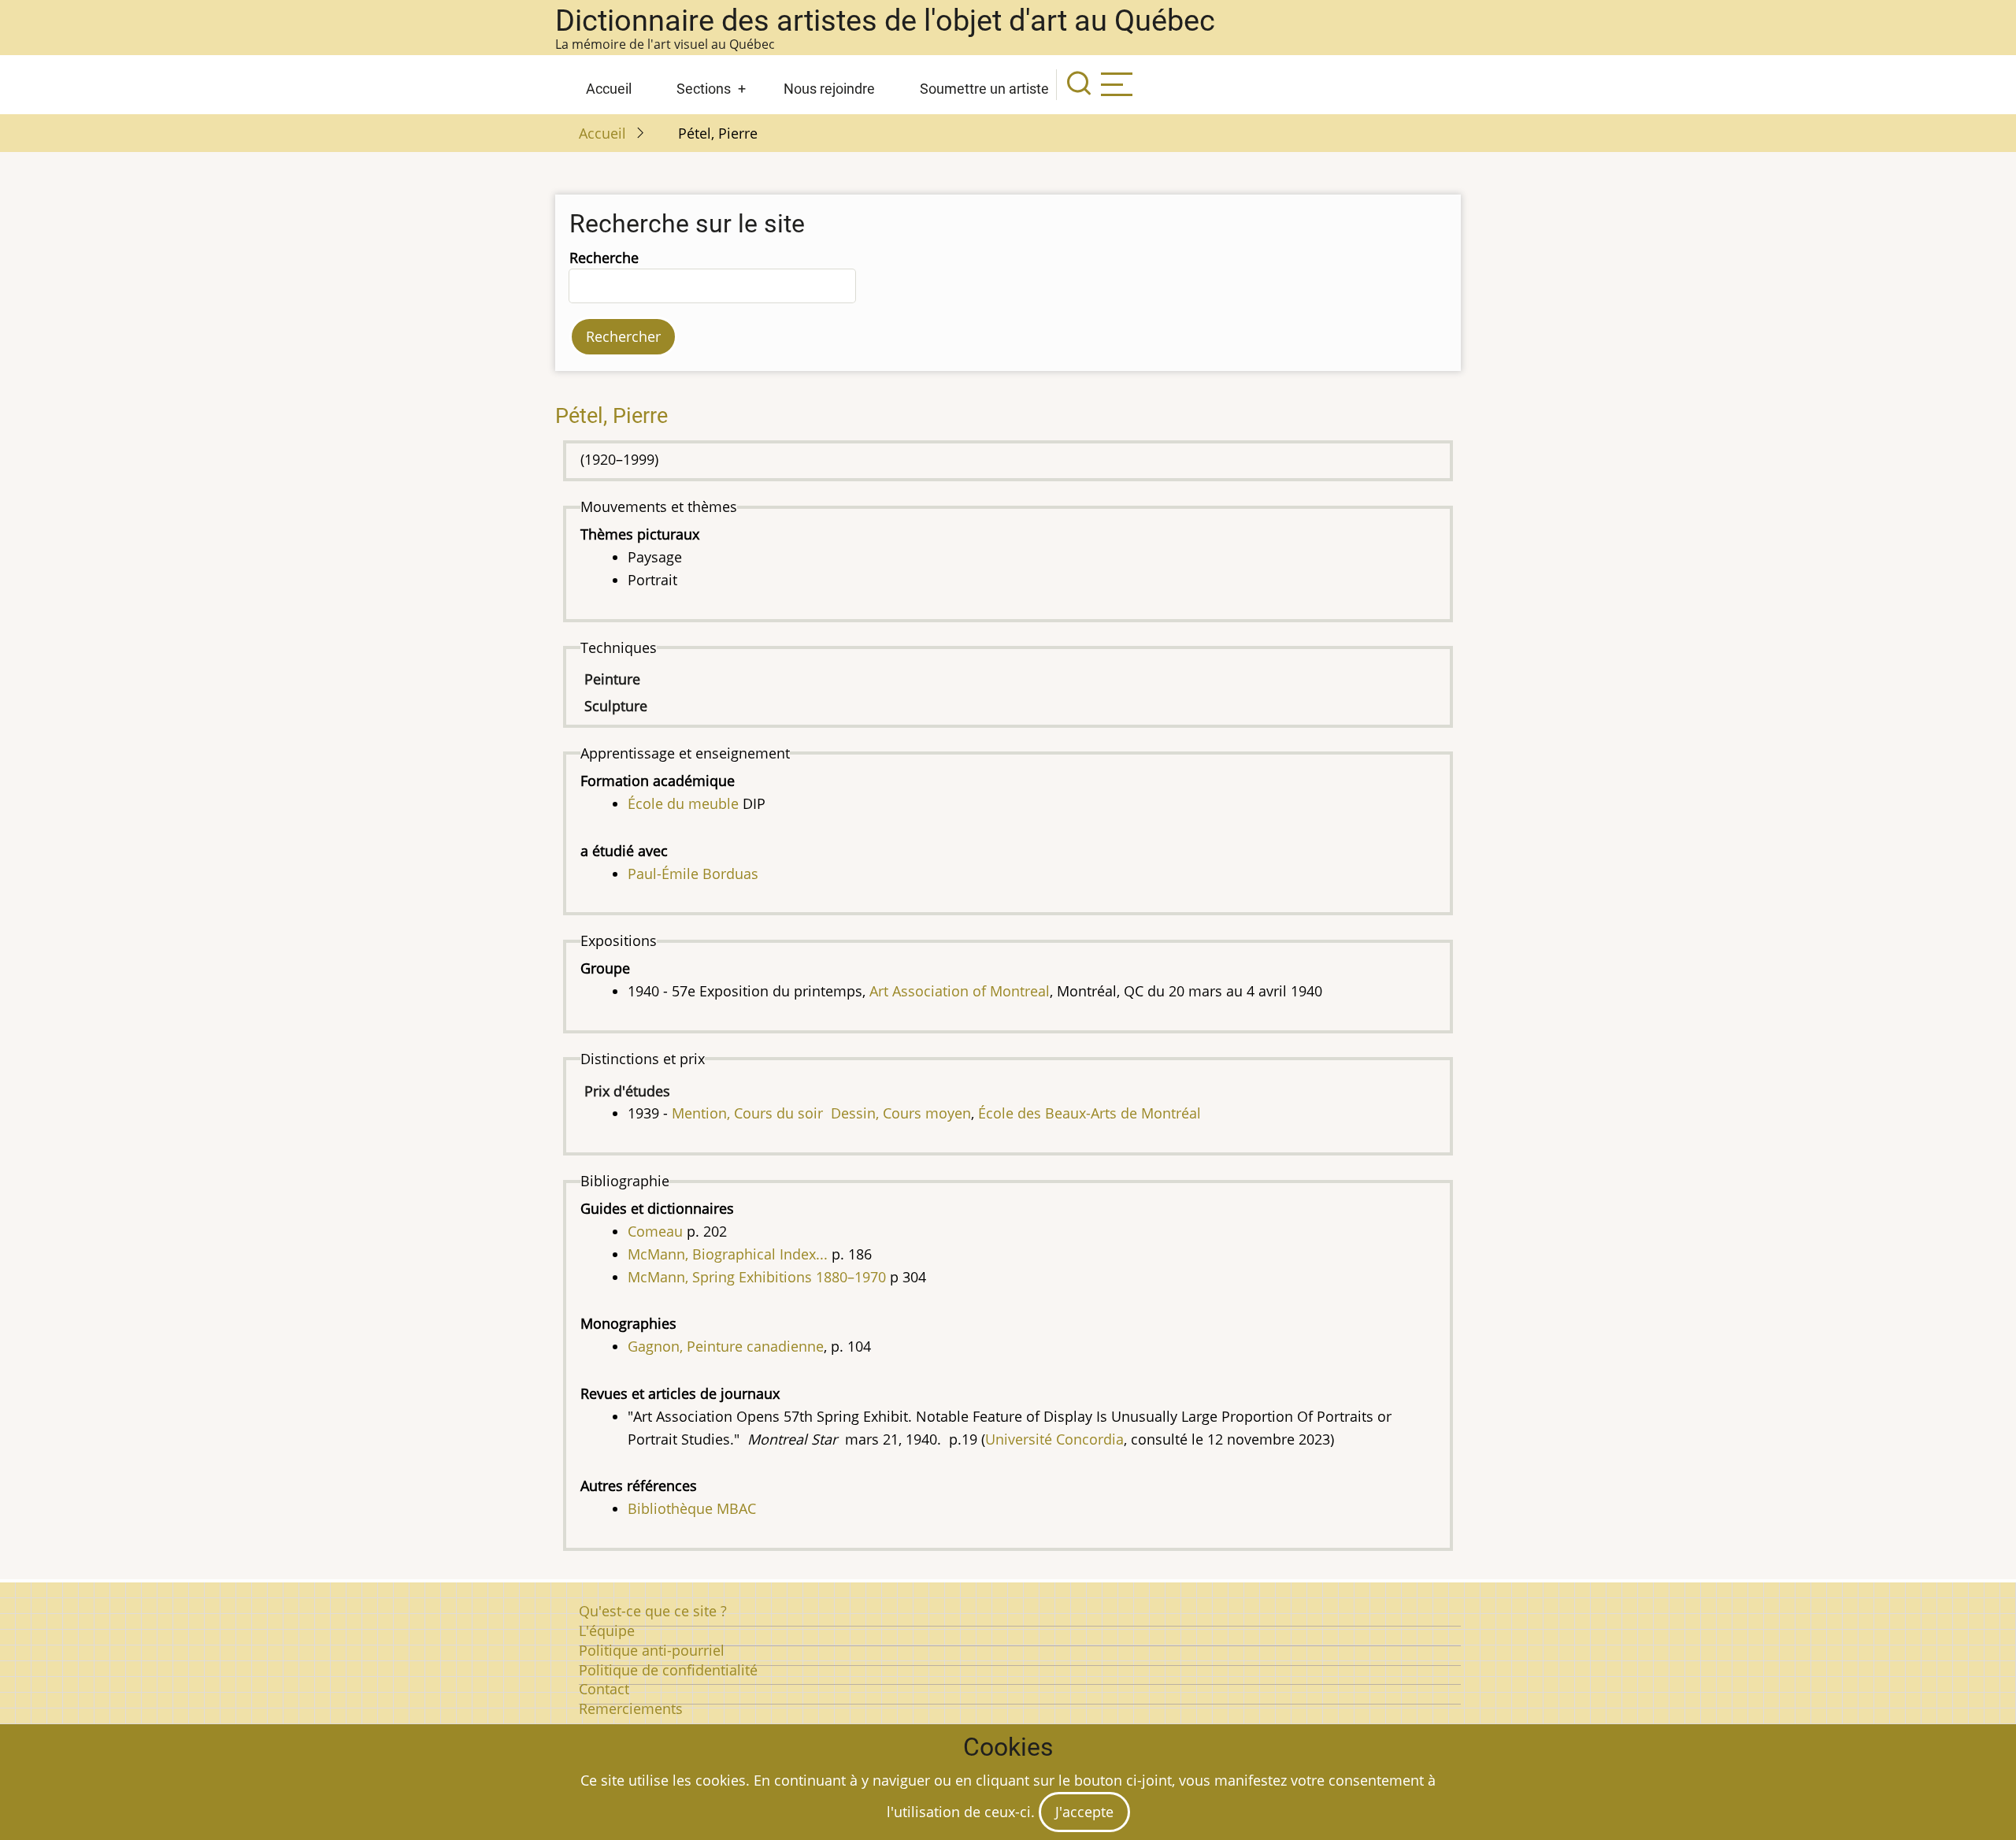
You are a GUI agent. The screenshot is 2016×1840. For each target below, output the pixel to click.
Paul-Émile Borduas (693, 874)
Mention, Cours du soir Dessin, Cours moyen (821, 1113)
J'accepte (1084, 1812)
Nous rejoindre (829, 89)
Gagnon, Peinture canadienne (726, 1346)
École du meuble (683, 803)
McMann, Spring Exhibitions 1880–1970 (757, 1277)
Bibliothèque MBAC (692, 1508)
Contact (604, 1689)
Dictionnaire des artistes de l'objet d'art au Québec (885, 20)
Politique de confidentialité (668, 1670)
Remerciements (631, 1708)
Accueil (609, 89)
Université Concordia (1054, 1439)
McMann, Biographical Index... (728, 1254)
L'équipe (607, 1630)
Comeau (655, 1231)
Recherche (604, 258)
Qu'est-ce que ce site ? (653, 1611)
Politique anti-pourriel (652, 1650)
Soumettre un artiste (984, 89)
